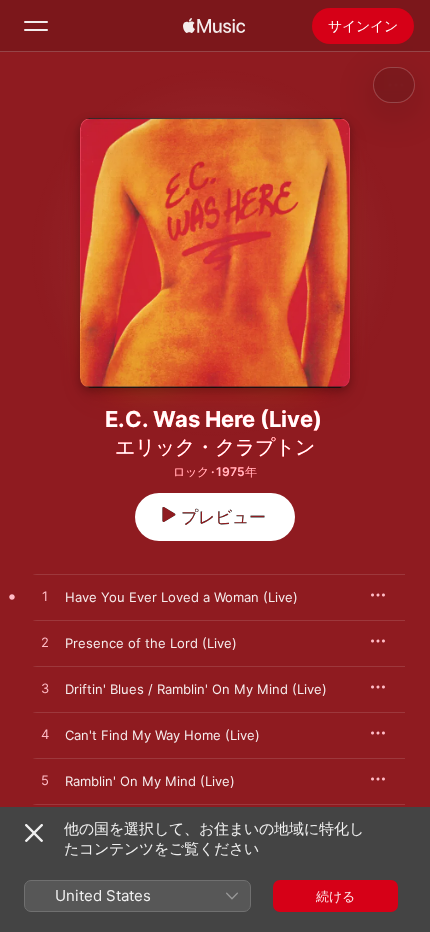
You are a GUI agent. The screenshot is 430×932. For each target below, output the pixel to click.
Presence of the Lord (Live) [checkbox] (151, 643)
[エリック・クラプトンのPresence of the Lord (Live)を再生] (45, 643)
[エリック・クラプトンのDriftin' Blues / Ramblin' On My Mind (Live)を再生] (45, 689)
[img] (214, 26)
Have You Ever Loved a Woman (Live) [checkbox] (181, 597)
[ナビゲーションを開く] (36, 26)
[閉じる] (34, 833)
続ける (335, 896)
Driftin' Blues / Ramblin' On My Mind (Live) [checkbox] (196, 689)
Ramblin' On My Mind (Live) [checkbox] (150, 781)
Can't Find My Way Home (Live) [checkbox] (162, 735)
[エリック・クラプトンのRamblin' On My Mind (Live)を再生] (45, 781)
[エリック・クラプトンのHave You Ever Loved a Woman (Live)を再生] (45, 597)
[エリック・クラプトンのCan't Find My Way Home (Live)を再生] (45, 735)
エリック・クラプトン (215, 447)
